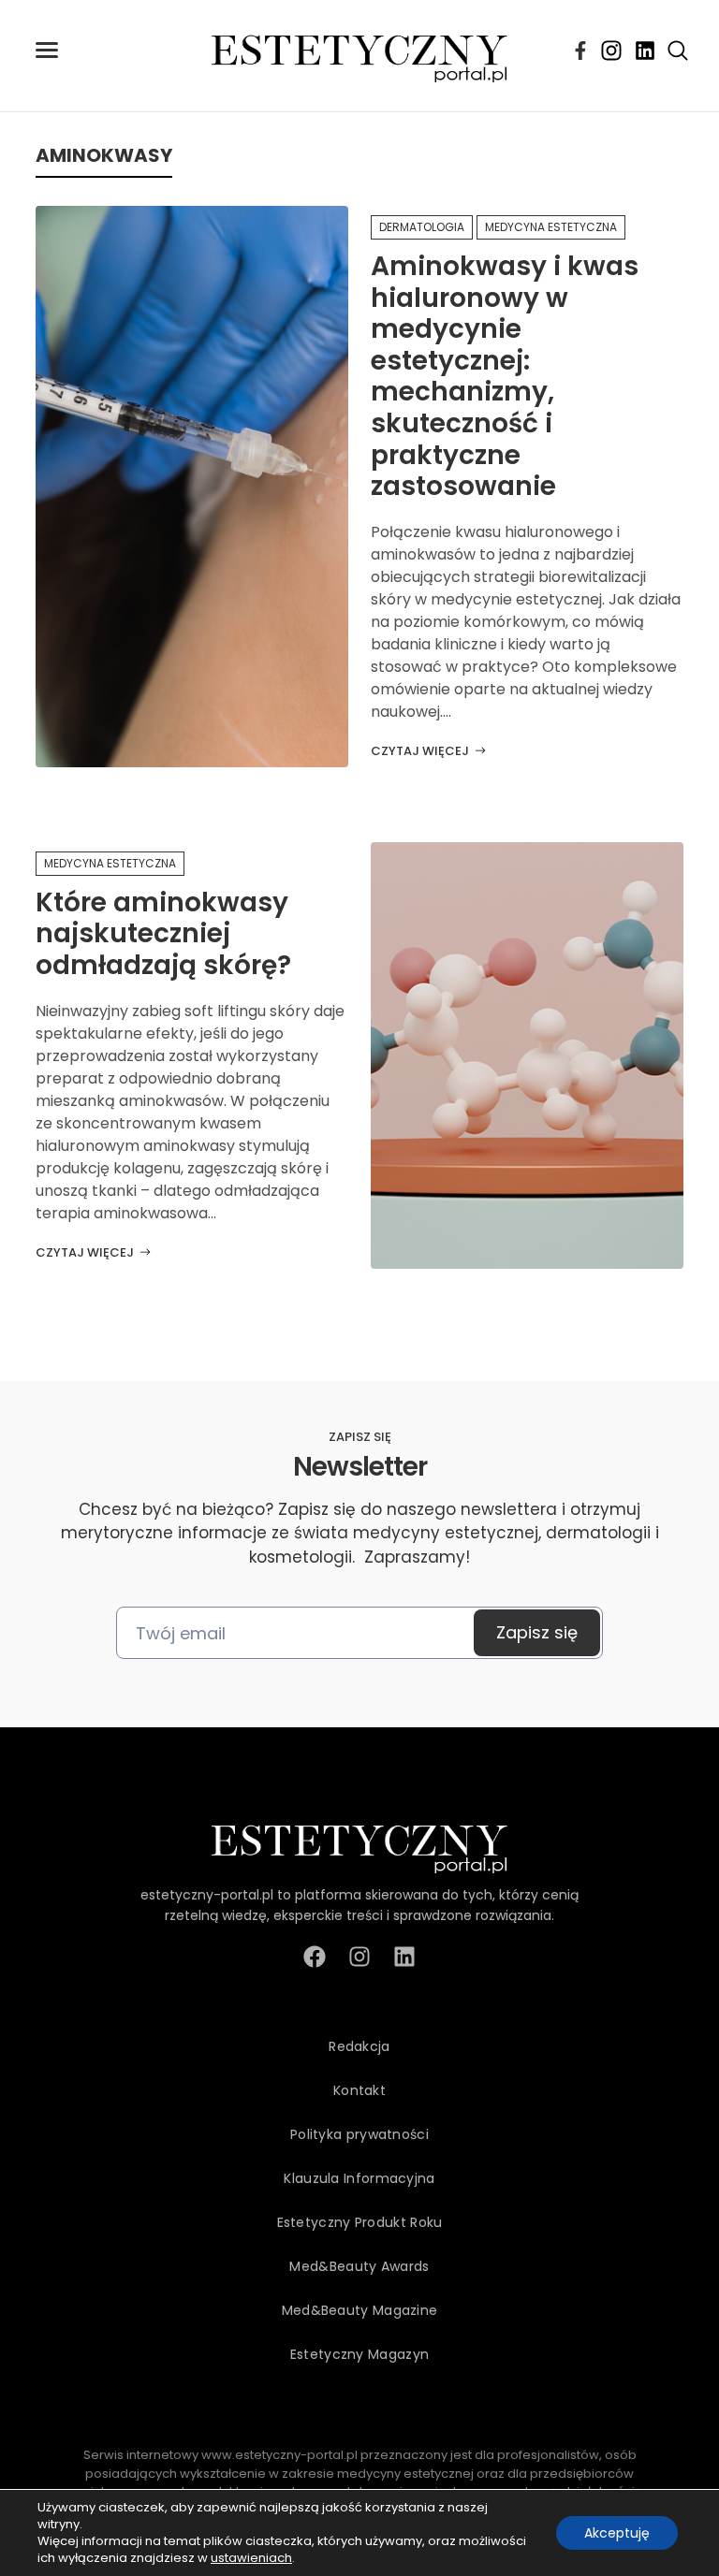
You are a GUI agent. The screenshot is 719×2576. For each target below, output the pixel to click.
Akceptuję (617, 2533)
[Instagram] (611, 51)
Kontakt (359, 2090)
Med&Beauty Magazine (360, 2310)
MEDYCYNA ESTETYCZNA (551, 227)
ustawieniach (251, 2558)
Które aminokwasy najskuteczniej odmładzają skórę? (163, 934)
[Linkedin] (645, 51)
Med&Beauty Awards (359, 2266)
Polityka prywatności (359, 2134)
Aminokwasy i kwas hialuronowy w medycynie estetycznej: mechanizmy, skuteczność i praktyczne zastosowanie (505, 376)
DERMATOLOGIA (422, 227)
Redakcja (359, 2046)
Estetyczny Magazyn (359, 2354)
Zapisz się (537, 1632)
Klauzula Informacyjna (359, 2178)
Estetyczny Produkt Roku (360, 2222)
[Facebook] (580, 51)
